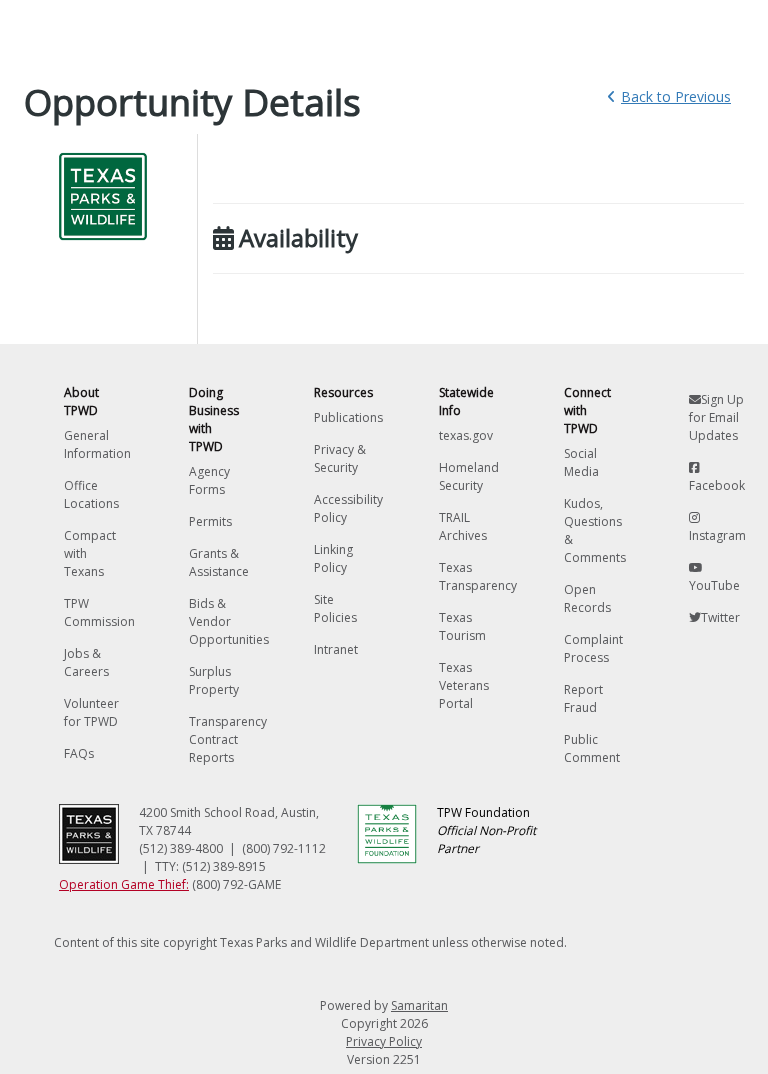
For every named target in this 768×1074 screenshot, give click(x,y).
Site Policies (335, 608)
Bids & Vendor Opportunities (216, 621)
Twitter (720, 617)
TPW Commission (91, 612)
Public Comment (591, 748)
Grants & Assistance (216, 562)
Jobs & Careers (86, 662)
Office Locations (91, 494)
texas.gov (466, 435)
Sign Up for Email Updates (716, 417)
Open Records (587, 598)
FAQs (79, 753)
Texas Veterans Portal (464, 685)
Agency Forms (209, 480)
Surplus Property (214, 680)
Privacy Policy (384, 1041)
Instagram (716, 535)
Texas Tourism (462, 626)
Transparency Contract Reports (216, 739)
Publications (341, 417)
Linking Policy (333, 558)
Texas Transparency (466, 576)
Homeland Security (466, 476)
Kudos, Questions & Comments (591, 530)
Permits (210, 521)
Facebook (716, 485)
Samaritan (419, 1005)
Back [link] (676, 96)
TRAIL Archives (463, 526)
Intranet (336, 649)
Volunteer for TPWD (91, 712)
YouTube (714, 585)
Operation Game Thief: (124, 884)
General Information (91, 444)
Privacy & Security (340, 458)
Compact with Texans (90, 553)
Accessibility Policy (341, 508)
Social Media (581, 462)
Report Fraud (583, 698)
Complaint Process (591, 648)
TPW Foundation (486, 830)
